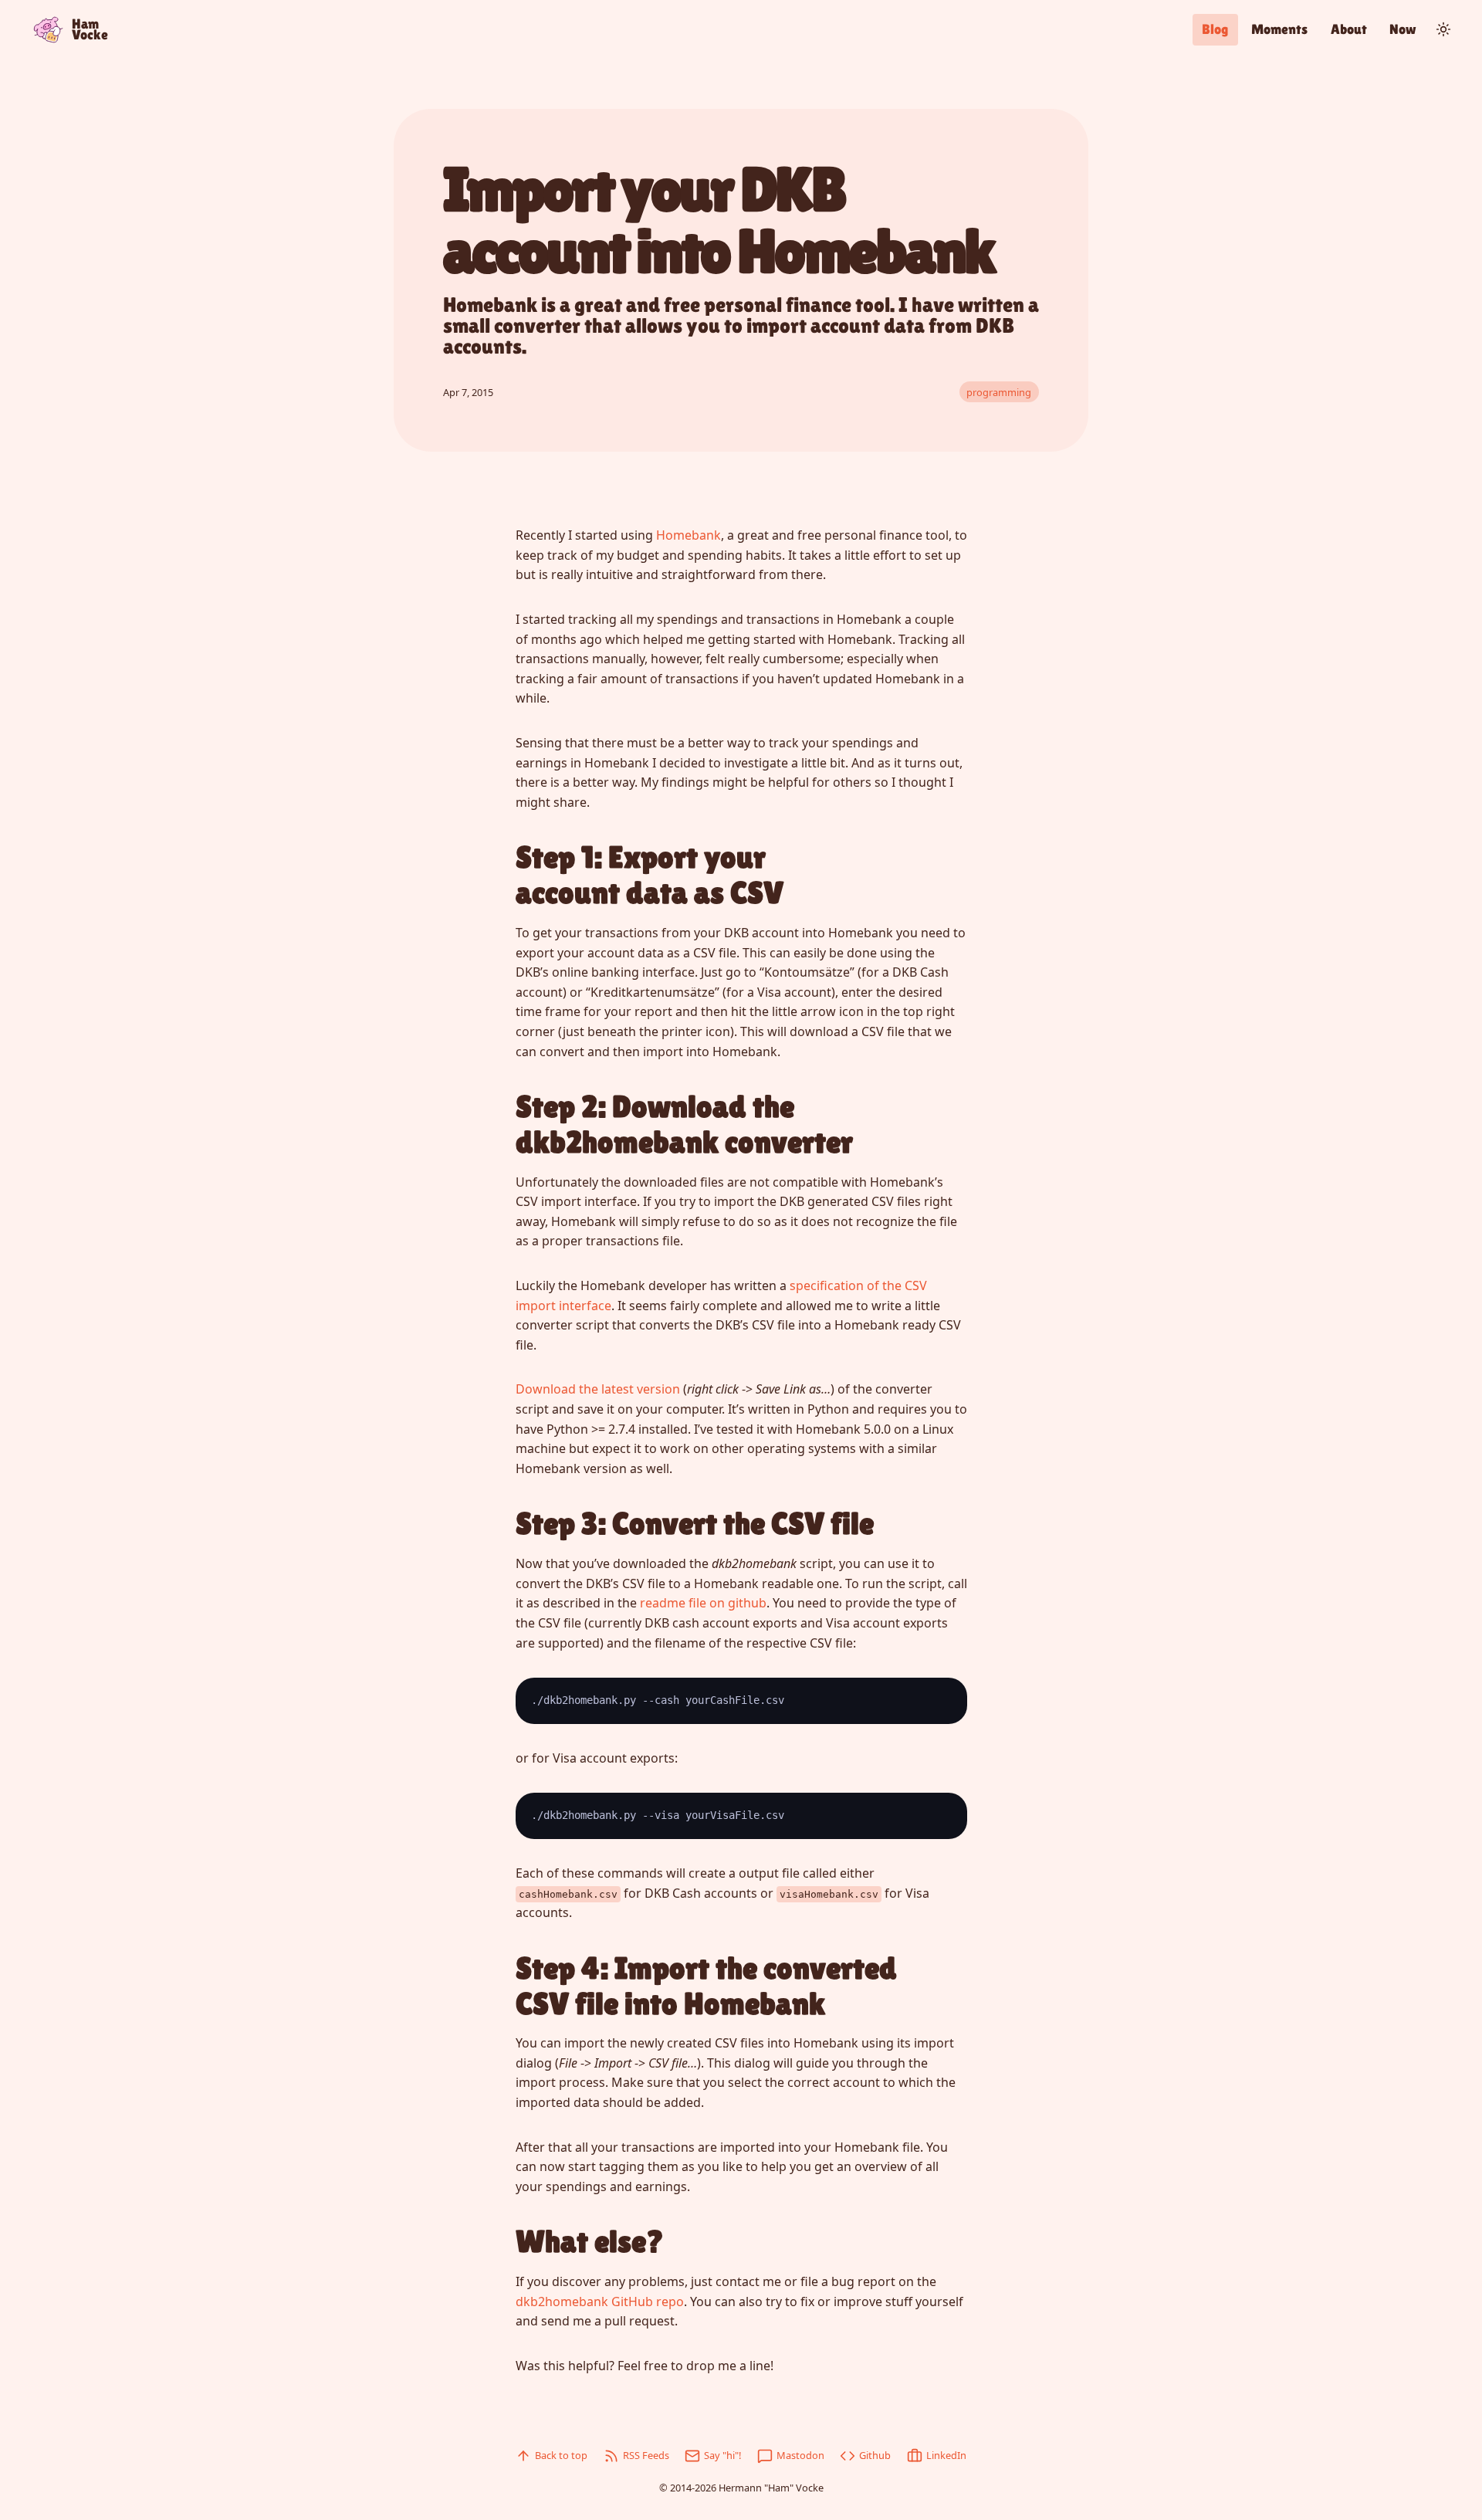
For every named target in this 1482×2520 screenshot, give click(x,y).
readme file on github (703, 1603)
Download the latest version (598, 1389)
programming (999, 392)
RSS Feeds (646, 2455)
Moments (1279, 29)
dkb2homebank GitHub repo (600, 2302)
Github (875, 2455)
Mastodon (800, 2455)
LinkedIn (946, 2455)
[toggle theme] (1443, 29)
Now (1403, 29)
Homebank (689, 535)
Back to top (561, 2455)
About (1349, 29)
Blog (1215, 29)
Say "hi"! (722, 2455)
